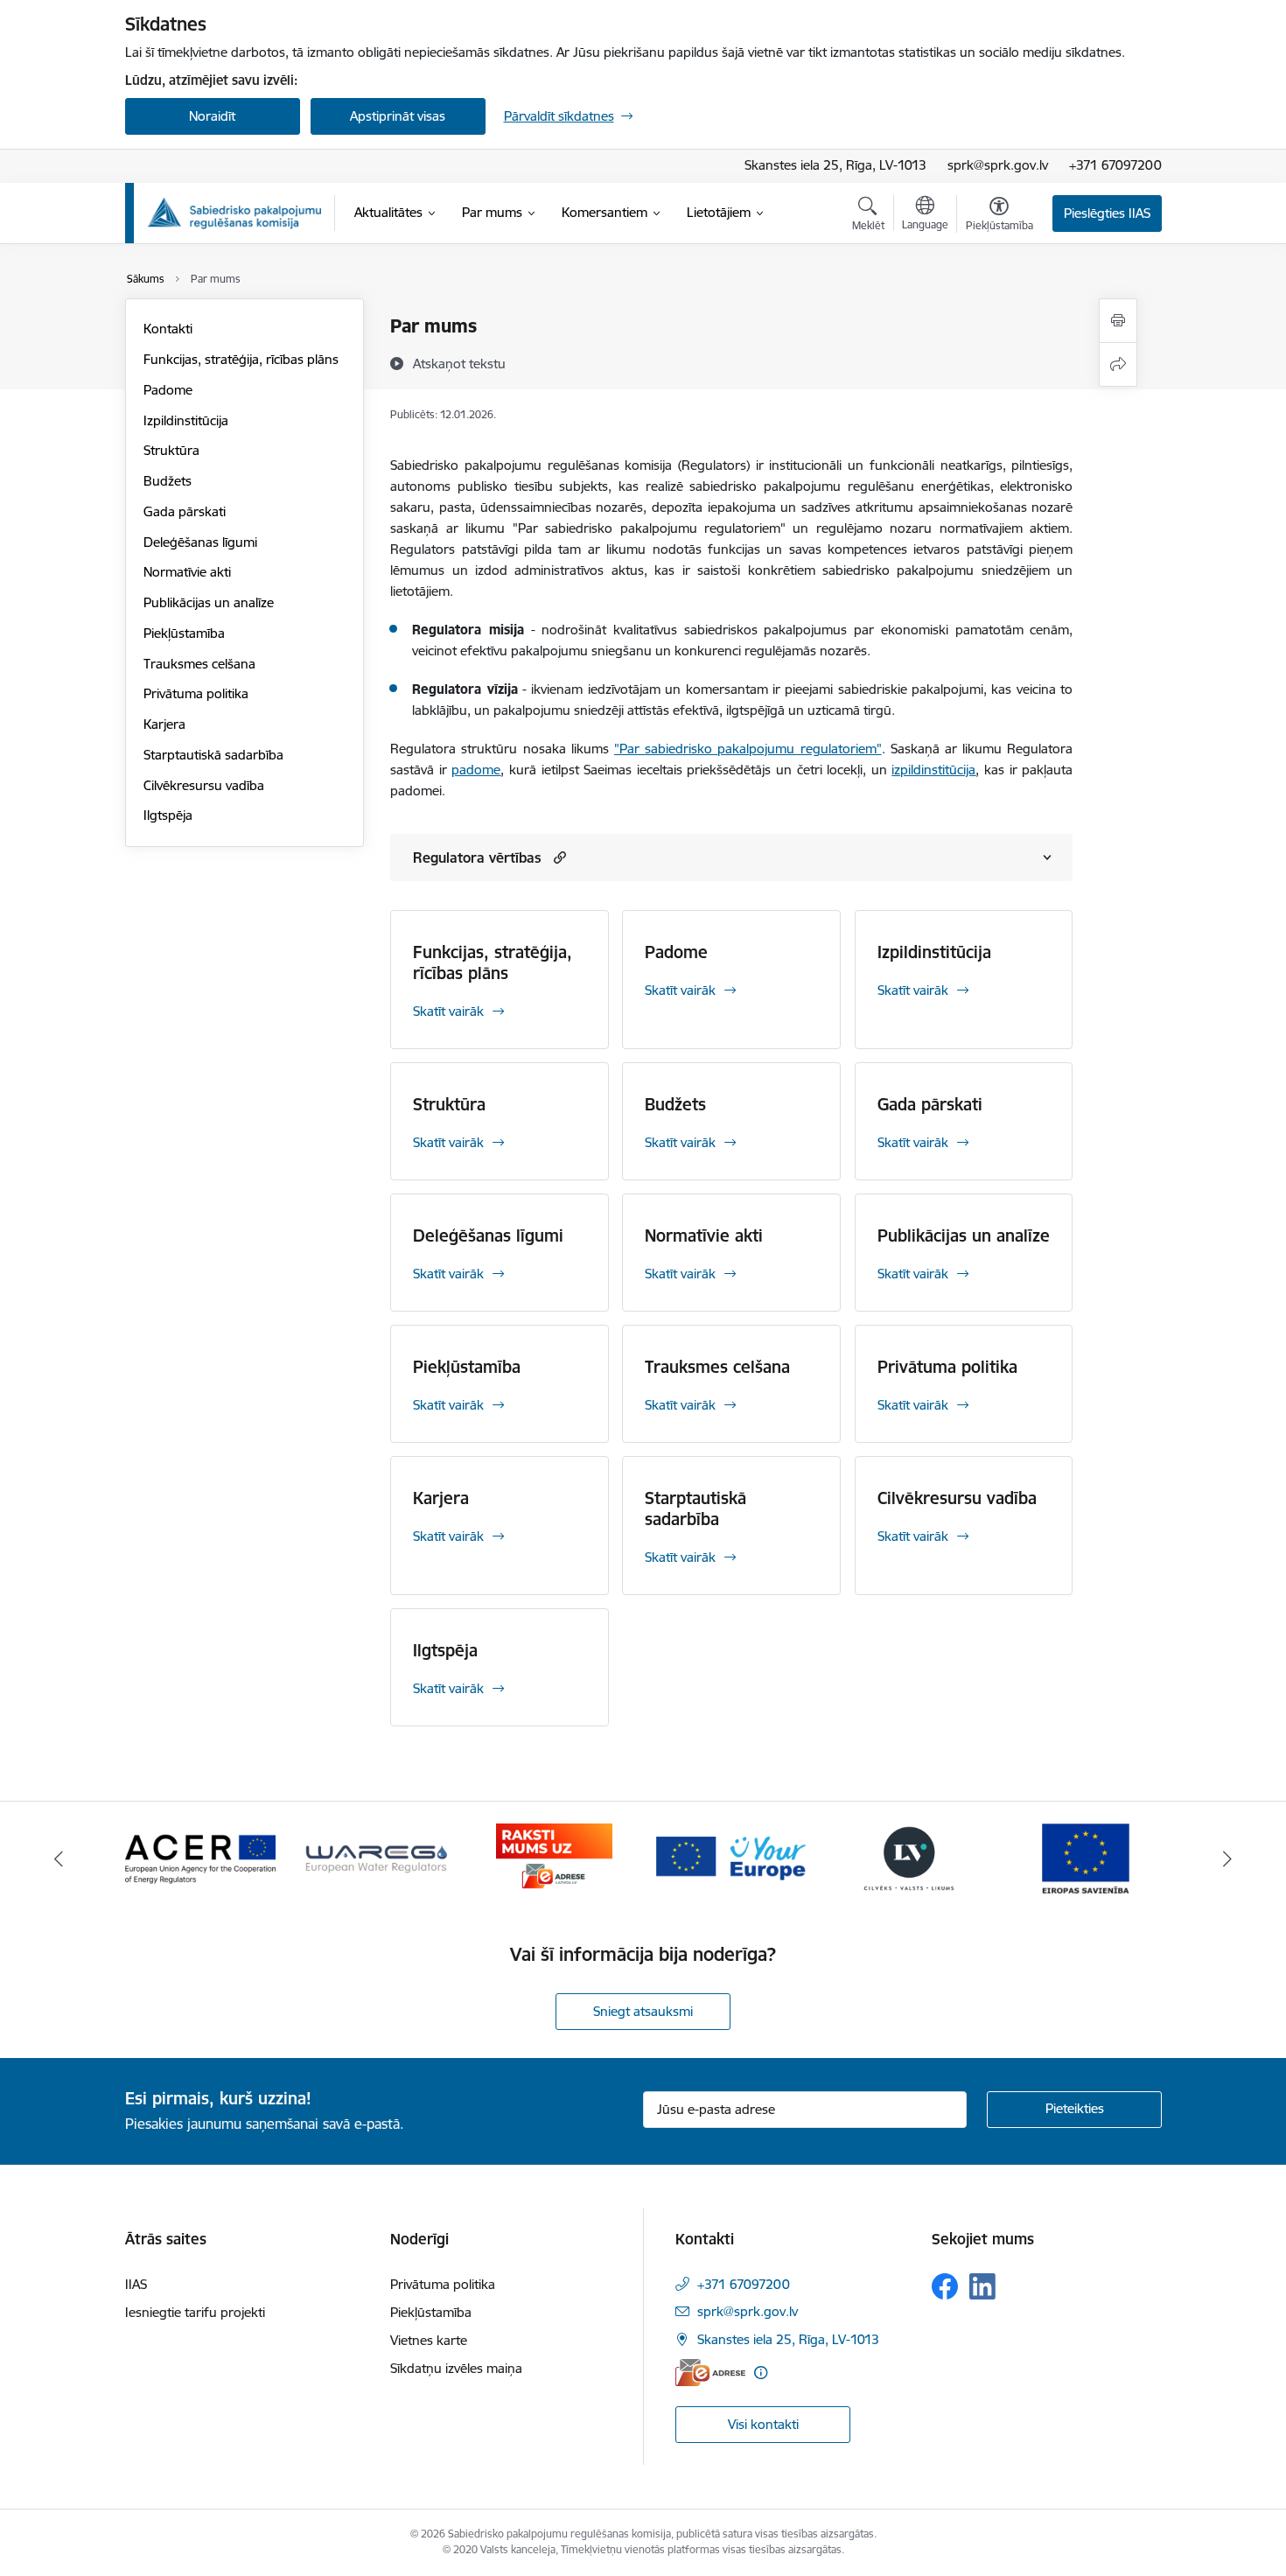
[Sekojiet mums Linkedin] (982, 2286)
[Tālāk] (1228, 1858)
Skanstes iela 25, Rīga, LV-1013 (835, 165)
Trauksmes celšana (199, 664)
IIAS (136, 2284)
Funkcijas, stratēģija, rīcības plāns (241, 359)
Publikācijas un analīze (209, 602)
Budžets (168, 481)
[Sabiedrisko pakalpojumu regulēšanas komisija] (234, 213)
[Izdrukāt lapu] (1118, 321)
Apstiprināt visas (398, 116)
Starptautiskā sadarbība (213, 755)
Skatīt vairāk (448, 1011)
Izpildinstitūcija (186, 420)
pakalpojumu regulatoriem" (799, 749)
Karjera (164, 724)
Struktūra (171, 450)
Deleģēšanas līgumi (200, 542)
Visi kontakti (763, 2424)
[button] (558, 857)
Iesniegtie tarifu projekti (195, 2312)
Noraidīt (212, 116)
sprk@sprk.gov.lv (998, 165)
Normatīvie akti (187, 572)
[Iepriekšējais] (59, 1858)
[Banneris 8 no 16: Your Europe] (731, 1857)
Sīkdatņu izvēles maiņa (456, 2368)
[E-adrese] (710, 2373)
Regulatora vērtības (477, 857)
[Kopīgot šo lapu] (1118, 364)
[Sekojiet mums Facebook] (945, 2286)
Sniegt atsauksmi (643, 2011)
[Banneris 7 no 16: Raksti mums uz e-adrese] (554, 1857)
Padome (168, 390)
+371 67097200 (1115, 165)
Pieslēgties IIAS (1107, 213)
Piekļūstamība (184, 633)
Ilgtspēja (168, 815)
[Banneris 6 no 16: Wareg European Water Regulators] (377, 1857)
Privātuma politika (196, 693)
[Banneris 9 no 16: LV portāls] (909, 1857)
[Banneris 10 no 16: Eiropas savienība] (1086, 1857)
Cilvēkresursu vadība (204, 785)
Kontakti (168, 329)
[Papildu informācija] (761, 2373)
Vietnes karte (429, 2340)
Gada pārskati (185, 511)
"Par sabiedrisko (666, 749)
